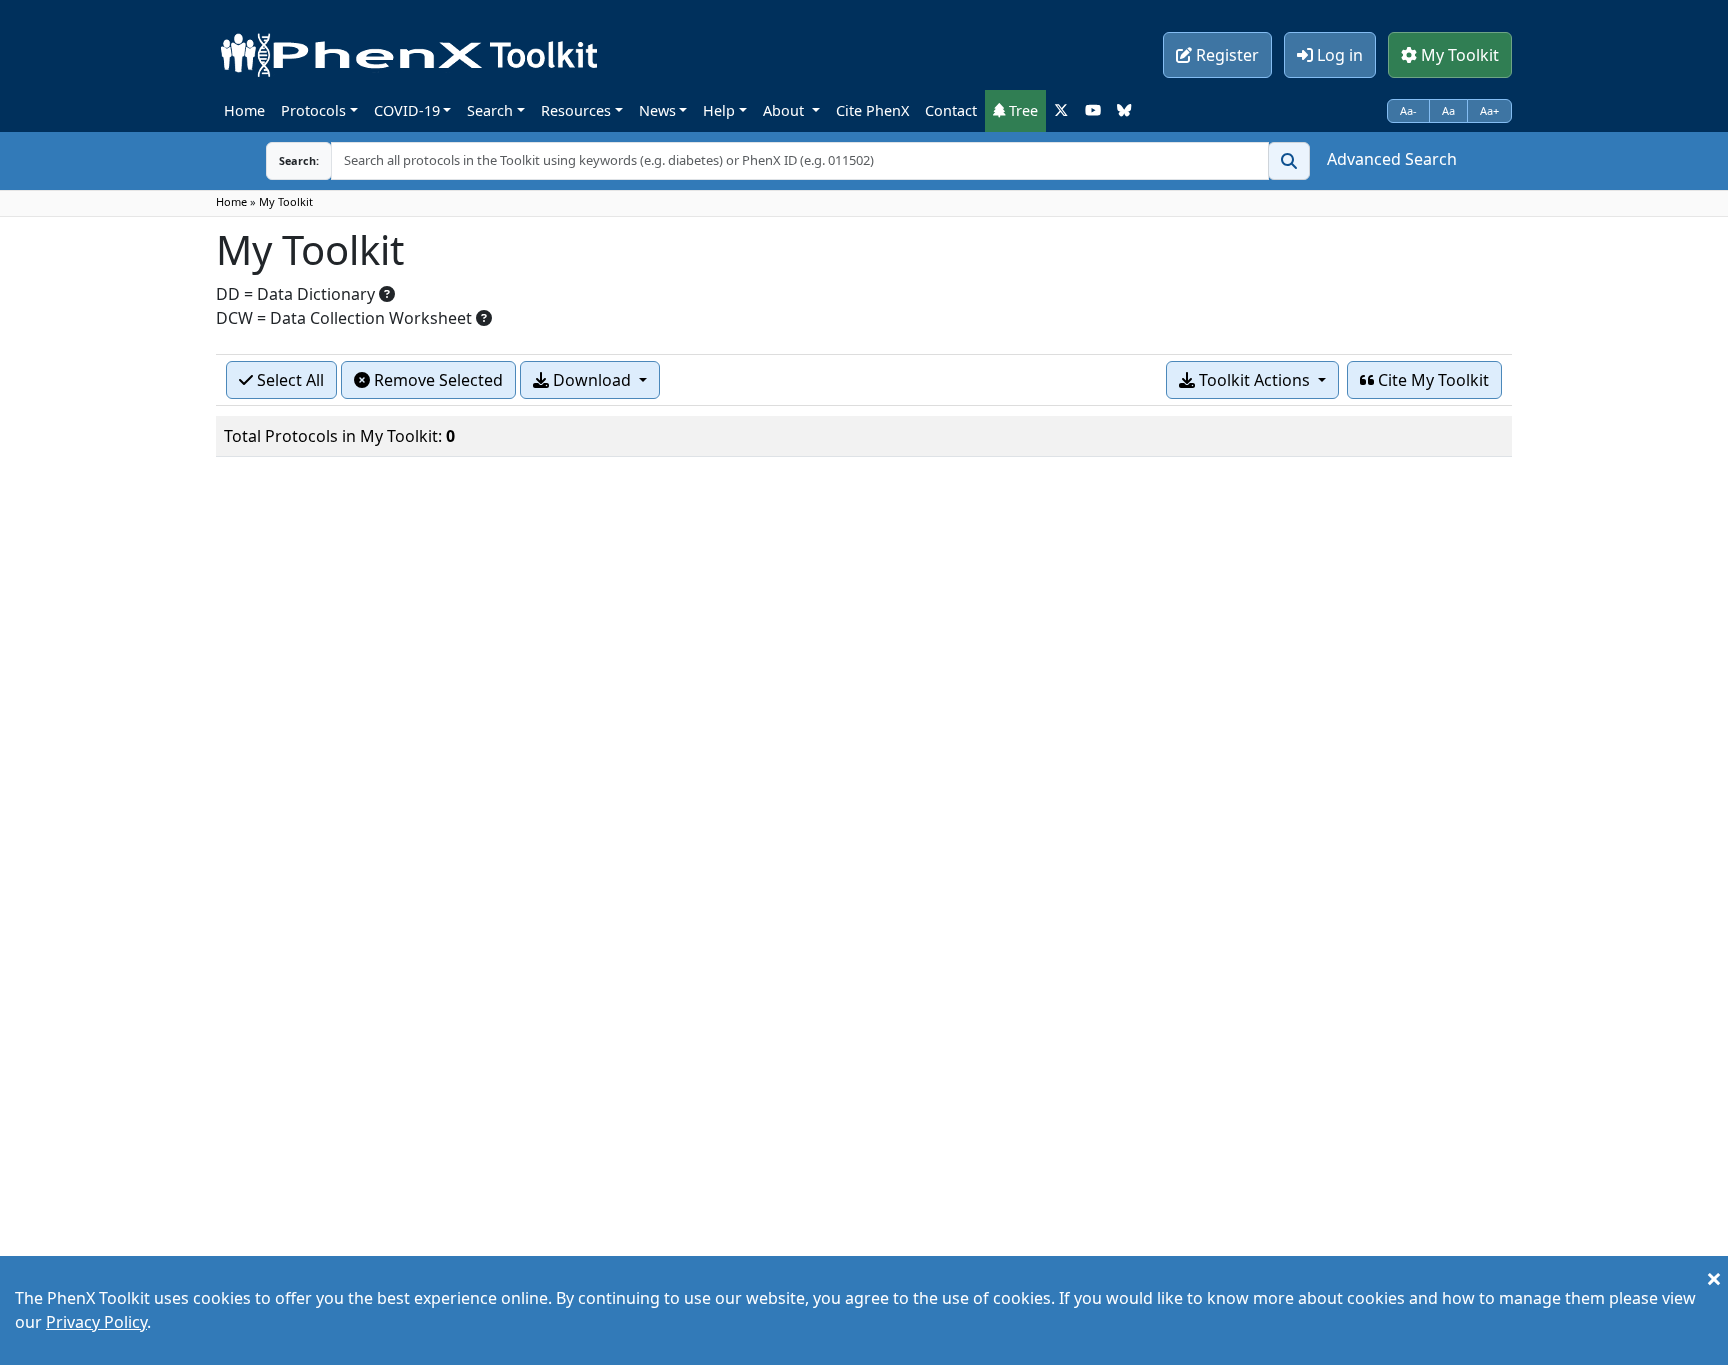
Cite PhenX (872, 110)
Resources (576, 110)
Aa (1448, 110)
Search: (299, 160)
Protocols (313, 110)
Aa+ (1489, 110)
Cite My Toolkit (1431, 380)
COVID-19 (407, 110)
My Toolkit (1458, 55)
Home (244, 110)
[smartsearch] (1289, 161)
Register (1225, 55)
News (657, 110)
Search (490, 110)
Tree (1021, 110)
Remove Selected (436, 380)
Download (592, 380)
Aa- (1408, 110)
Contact (951, 110)
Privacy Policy (96, 1322)
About (785, 110)
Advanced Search (1392, 159)
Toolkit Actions (1254, 380)
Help (719, 110)
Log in (1338, 55)
